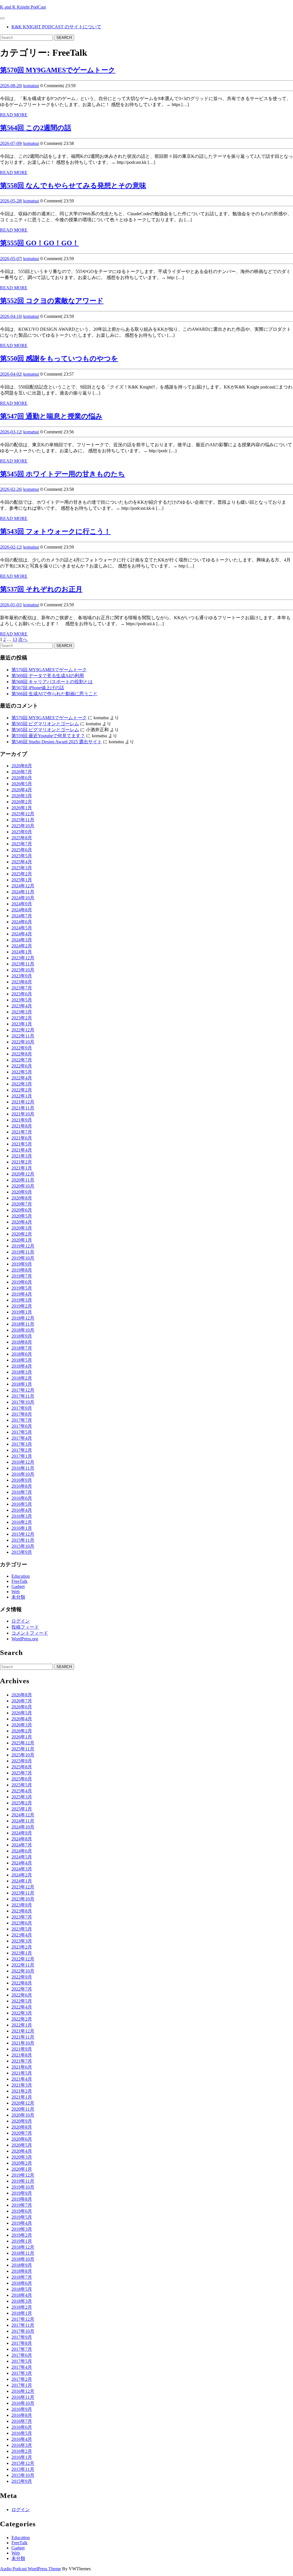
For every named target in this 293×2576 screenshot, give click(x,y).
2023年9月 (22, 976)
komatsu (31, 86)
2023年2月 (22, 1018)
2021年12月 (23, 1102)
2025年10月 (23, 826)
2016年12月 (23, 1462)
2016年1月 (22, 1528)
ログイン (21, 1621)
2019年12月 (23, 1246)
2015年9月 (22, 1552)
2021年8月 (22, 1126)
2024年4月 (22, 934)
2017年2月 (22, 1450)
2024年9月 (22, 904)
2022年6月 (22, 1066)
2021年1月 (22, 1168)
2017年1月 (22, 1456)
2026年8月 (22, 766)
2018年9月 (22, 1336)
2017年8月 (22, 1414)
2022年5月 (22, 1072)
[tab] (2, 18)
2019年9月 (22, 1264)
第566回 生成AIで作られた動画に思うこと (55, 694)
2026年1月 (22, 808)
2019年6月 (22, 1282)
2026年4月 (22, 790)
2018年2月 (22, 1378)
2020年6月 (22, 1210)
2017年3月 (22, 1444)
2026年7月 (22, 772)
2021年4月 (22, 1150)
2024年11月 (23, 892)
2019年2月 (22, 1306)
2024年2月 (22, 946)
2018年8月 (22, 1342)
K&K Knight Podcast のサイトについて (56, 27)
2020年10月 (23, 1186)
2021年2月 (22, 1162)
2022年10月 (23, 1042)
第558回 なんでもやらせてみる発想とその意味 (73, 186)
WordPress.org (25, 1639)
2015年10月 (23, 1546)
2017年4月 (22, 1438)
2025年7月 (22, 844)
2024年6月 (22, 922)
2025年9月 (22, 832)
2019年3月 (22, 1300)
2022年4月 (22, 1078)
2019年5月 (22, 1288)
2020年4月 (22, 1222)
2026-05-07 (11, 259)
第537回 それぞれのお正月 (41, 589)
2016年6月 (22, 1498)
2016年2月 (22, 1522)
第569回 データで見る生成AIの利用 (48, 676)
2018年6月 (22, 1354)
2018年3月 (22, 1372)
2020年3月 (22, 1228)
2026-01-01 (11, 605)
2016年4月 (22, 1510)
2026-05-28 (11, 201)
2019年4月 (22, 1294)
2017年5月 (22, 1432)
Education (21, 1576)
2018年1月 (22, 1384)
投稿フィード (25, 1627)
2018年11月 (23, 1324)
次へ (23, 639)
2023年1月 (22, 1024)
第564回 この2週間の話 (36, 128)
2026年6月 (22, 778)
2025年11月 (23, 820)
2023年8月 (22, 982)
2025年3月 (22, 868)
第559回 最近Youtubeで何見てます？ (48, 736)
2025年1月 (22, 880)
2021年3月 (22, 1156)
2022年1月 (22, 1096)
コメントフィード (30, 1633)
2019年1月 (22, 1312)
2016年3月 (22, 1516)
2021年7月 (22, 1132)
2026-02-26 (11, 489)
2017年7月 (22, 1420)
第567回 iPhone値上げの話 (38, 688)
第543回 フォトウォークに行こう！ (55, 531)
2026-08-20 (11, 86)
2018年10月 (23, 1330)
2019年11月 (23, 1252)
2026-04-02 (11, 374)
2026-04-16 (11, 316)
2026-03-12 (11, 432)
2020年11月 (23, 1180)
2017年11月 (23, 1396)
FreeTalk (19, 1581)
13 (15, 639)
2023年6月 (22, 994)
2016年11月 (23, 1468)
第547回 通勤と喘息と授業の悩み (51, 416)
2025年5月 (22, 856)
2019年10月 (23, 1258)
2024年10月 (23, 898)
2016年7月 (22, 1492)
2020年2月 (22, 1234)
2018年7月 (22, 1348)
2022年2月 (22, 1090)
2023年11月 (23, 964)
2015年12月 (23, 1534)
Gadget (18, 1586)
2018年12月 (23, 1318)
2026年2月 (22, 802)
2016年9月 (22, 1480)
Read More (14, 115)
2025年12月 (23, 814)
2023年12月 (23, 958)
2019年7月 (22, 1276)
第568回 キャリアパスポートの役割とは (52, 682)
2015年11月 (23, 1540)
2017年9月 (22, 1408)
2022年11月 (23, 1036)
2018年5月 (22, 1360)
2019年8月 (22, 1270)
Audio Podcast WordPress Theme (30, 2569)
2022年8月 (22, 1054)
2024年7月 (22, 916)
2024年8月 (22, 910)
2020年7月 (22, 1204)
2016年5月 (22, 1504)
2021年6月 (22, 1138)
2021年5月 (22, 1144)
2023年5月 (22, 1000)
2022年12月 (23, 1030)
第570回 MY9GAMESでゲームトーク (58, 70)
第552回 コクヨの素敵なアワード (52, 301)
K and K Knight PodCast (23, 7)
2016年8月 (22, 1486)
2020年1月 (22, 1240)
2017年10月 (23, 1402)
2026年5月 (22, 784)
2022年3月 (22, 1084)
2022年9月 (22, 1048)
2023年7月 (22, 988)
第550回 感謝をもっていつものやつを (59, 358)
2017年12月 (23, 1390)
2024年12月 (23, 886)
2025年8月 (22, 838)
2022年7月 (22, 1060)
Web (16, 1592)
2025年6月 (22, 850)
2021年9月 (22, 1120)
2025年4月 (22, 862)
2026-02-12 (11, 547)
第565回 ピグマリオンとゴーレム (45, 724)
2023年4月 (22, 1006)
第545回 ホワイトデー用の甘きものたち (63, 474)
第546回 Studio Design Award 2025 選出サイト (57, 742)
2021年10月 (23, 1114)
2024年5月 (22, 928)
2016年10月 (23, 1474)
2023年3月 (22, 1012)
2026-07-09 (11, 143)
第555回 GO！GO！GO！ (39, 243)
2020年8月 (22, 1198)
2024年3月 (22, 940)
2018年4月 (22, 1366)
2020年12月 (23, 1174)
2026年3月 (22, 796)
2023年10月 (23, 970)
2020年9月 (22, 1192)
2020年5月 (22, 1216)
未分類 (18, 1597)
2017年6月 (22, 1426)
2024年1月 (22, 952)
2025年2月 (22, 874)
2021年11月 (23, 1108)
